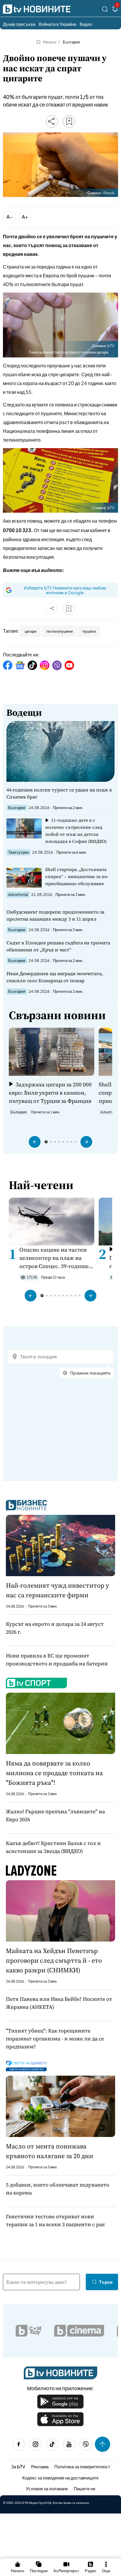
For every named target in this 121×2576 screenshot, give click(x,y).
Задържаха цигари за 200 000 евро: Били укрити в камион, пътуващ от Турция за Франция (50, 1093)
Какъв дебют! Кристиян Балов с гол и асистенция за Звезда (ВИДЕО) (53, 1847)
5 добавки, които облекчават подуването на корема (58, 2189)
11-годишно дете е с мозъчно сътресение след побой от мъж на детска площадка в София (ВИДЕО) (76, 831)
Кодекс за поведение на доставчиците (60, 2478)
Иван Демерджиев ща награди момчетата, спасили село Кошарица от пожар (55, 977)
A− (10, 217)
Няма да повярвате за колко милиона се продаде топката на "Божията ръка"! (54, 1773)
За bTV (18, 2466)
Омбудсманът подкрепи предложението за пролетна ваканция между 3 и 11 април (55, 915)
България (71, 42)
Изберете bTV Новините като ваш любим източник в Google (65, 590)
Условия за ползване (47, 2488)
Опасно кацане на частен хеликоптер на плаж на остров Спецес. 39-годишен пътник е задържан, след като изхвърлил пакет (56, 1258)
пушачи (89, 631)
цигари (31, 631)
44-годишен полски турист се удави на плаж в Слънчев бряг (59, 793)
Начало (49, 42)
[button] (35, 1142)
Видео (86, 24)
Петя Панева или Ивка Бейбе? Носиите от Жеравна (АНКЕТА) (59, 2003)
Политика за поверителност (82, 2466)
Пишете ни (84, 2488)
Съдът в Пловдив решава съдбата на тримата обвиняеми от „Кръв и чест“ (58, 946)
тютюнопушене (59, 631)
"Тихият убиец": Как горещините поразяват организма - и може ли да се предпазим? (55, 2039)
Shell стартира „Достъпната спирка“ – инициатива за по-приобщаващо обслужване (77, 876)
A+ (25, 217)
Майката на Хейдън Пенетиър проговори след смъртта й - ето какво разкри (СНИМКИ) (54, 1960)
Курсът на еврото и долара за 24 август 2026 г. (55, 1628)
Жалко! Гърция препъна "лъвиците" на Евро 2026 (55, 1815)
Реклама (40, 2466)
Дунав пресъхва (19, 24)
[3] (115, 10)
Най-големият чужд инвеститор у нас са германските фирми (57, 1590)
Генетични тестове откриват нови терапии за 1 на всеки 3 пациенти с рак (55, 2220)
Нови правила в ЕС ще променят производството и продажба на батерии (57, 1660)
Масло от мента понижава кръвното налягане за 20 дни (49, 2151)
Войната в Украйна (57, 24)
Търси (106, 2282)
